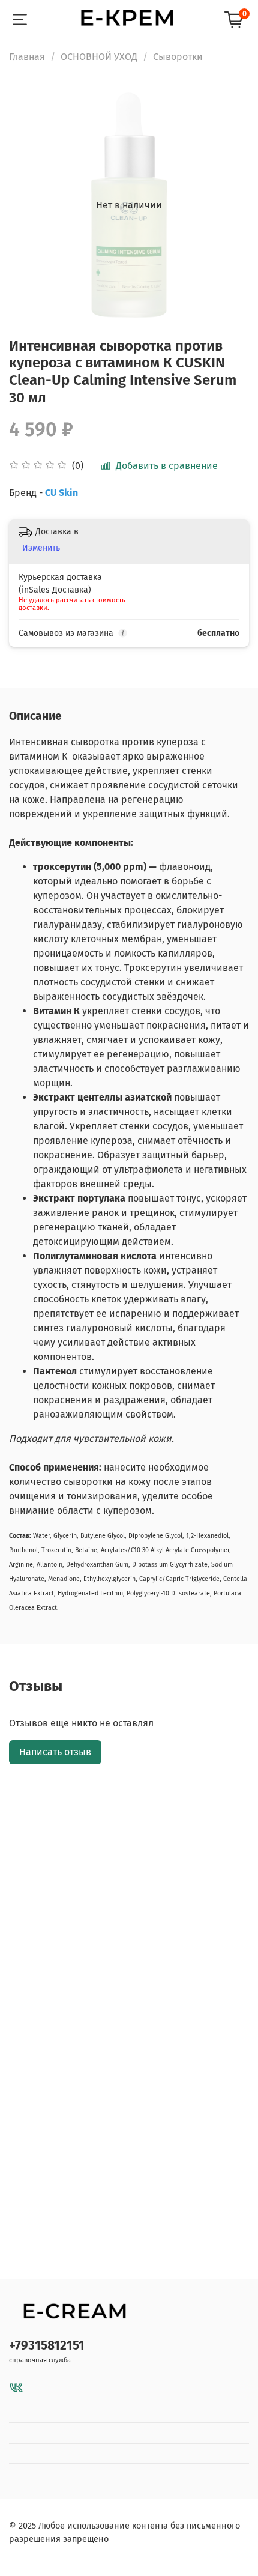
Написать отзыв (55, 1752)
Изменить (41, 548)
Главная (27, 57)
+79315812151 (47, 2346)
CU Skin (61, 493)
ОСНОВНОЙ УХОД (99, 57)
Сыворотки (178, 57)
